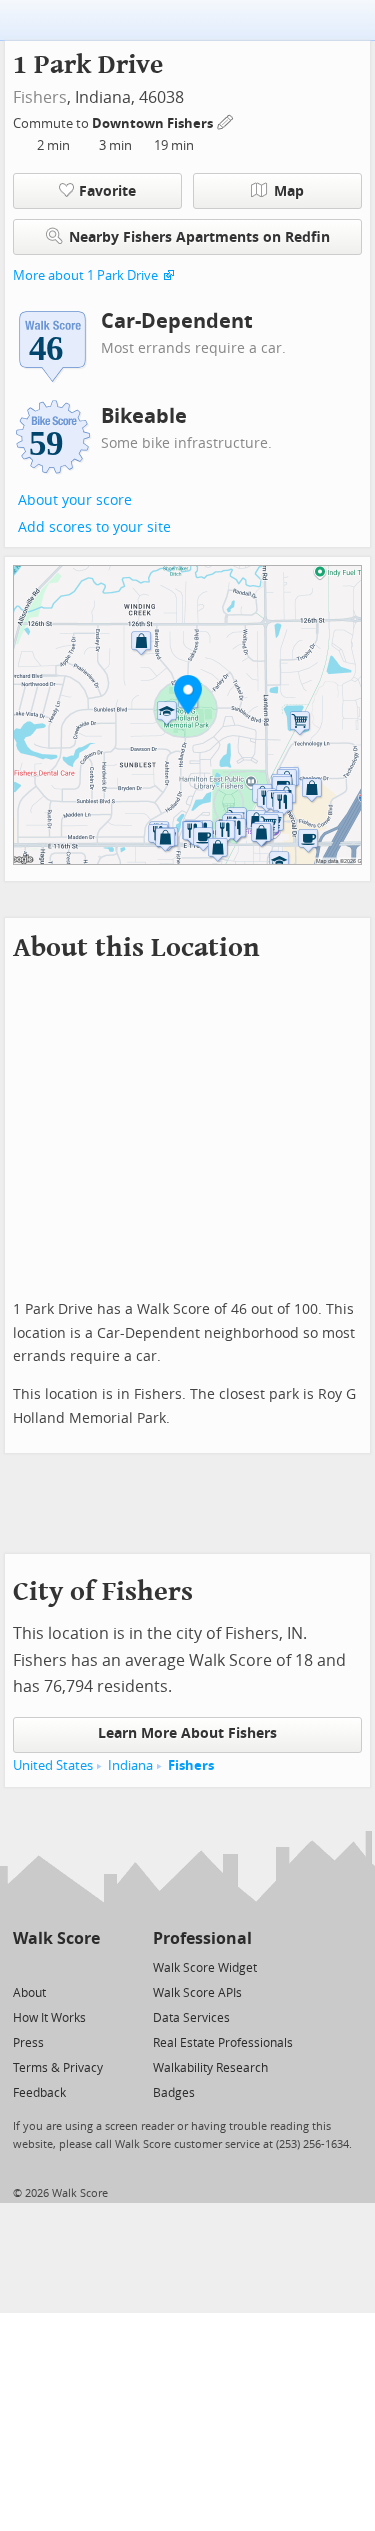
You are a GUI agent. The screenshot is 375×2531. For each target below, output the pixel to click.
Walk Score (56, 1938)
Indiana (130, 1765)
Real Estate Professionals (223, 2043)
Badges (174, 2093)
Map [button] (289, 191)
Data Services (191, 2018)
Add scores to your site (94, 527)
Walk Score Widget (205, 1968)
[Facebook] (55, 1966)
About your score (75, 500)
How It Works (49, 2018)
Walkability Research (210, 2068)
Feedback (39, 2093)
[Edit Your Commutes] (226, 120)
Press (28, 2043)
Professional (202, 1938)
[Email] (86, 1966)
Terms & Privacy (58, 2068)
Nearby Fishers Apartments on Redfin (199, 237)
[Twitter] (24, 1966)
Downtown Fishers (154, 123)
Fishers (40, 97)
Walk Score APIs (197, 1993)
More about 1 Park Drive (85, 275)
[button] (188, 694)
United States (53, 1765)
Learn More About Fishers (187, 1733)
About (29, 1993)
